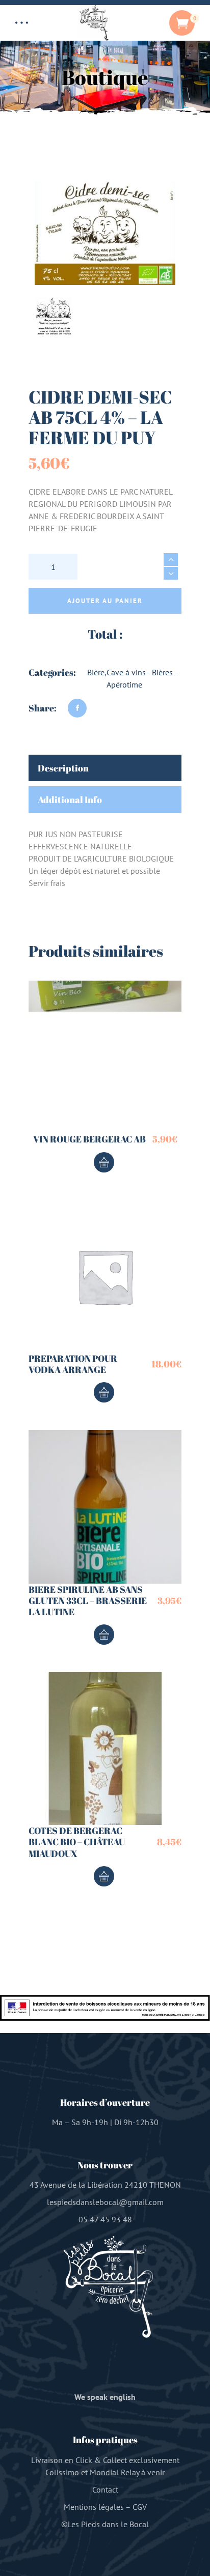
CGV (140, 2507)
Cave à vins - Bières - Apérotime (142, 678)
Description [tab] (63, 768)
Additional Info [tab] (70, 799)
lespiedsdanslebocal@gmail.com (105, 2202)
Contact (105, 2489)
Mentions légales (94, 2507)
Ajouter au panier (105, 601)
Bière (96, 672)
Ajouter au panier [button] (104, 1162)
